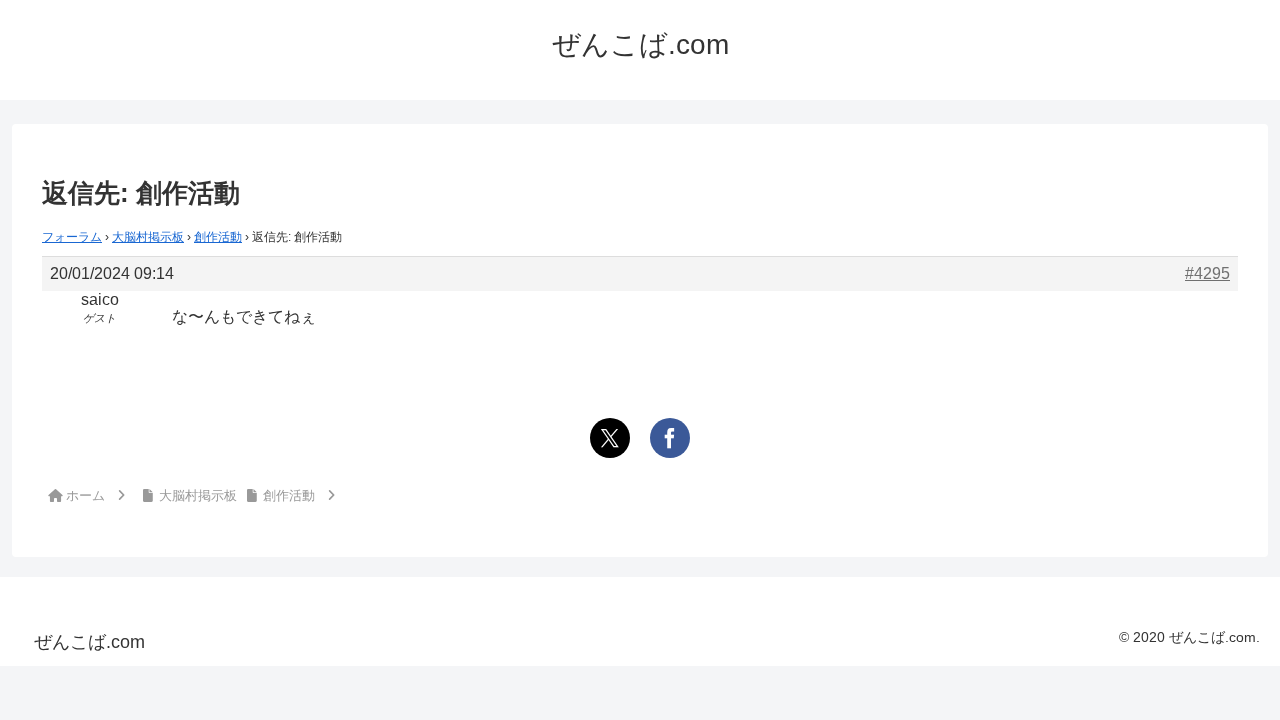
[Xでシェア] (610, 438)
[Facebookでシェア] (670, 438)
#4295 (1207, 273)
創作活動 (218, 237)
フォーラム (72, 237)
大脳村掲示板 (148, 237)
